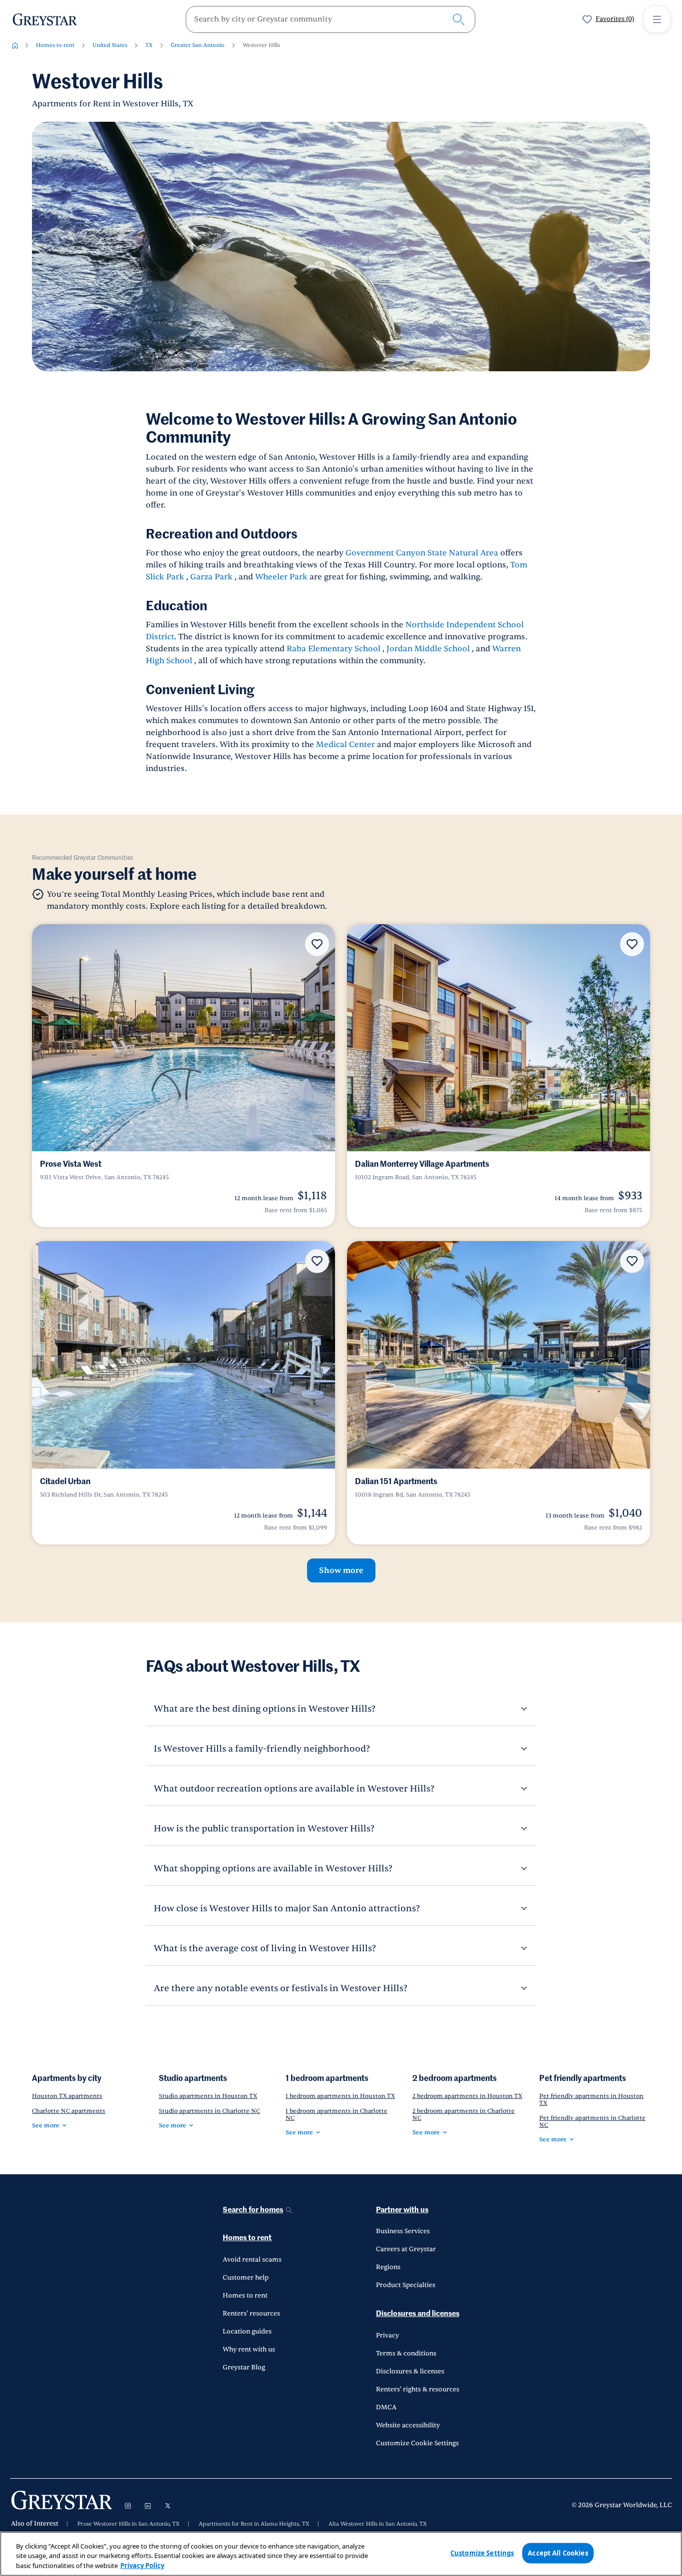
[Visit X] (168, 2506)
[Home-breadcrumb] (15, 45)
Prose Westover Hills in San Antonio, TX (129, 2524)
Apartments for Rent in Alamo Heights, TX (254, 2524)
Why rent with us (249, 2349)
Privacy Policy (142, 2566)
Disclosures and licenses (418, 2314)
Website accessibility (408, 2425)
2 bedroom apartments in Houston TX (467, 2096)
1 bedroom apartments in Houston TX (340, 2096)
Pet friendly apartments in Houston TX (591, 2099)
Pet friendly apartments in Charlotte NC (592, 2121)
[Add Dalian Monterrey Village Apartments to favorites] (632, 944)
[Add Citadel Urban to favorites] (317, 1261)
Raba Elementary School (334, 649)
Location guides (247, 2331)
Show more (341, 1570)
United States (110, 45)
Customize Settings (482, 2553)
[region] (341, 2554)
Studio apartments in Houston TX (208, 2096)
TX (149, 45)
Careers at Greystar (406, 2249)
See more (46, 2125)
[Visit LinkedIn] (148, 2506)
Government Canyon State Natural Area (422, 553)
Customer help (246, 2278)
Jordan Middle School (428, 649)
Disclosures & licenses (410, 2371)
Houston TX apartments (67, 2096)
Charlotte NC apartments (69, 2111)
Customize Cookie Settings (417, 2443)
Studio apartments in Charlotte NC (209, 2111)
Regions (388, 2267)
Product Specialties (406, 2285)
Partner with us (402, 2210)
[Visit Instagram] (128, 2506)
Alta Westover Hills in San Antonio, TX (378, 2524)
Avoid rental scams (252, 2260)
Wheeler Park (281, 577)
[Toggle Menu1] (657, 19)
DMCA (386, 2407)
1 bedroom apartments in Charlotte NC (337, 2114)
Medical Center (345, 745)
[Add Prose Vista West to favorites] (317, 944)
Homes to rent (55, 45)
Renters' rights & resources (418, 2389)
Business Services (403, 2231)
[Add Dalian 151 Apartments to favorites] (632, 1261)
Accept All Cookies (558, 2553)
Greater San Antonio (198, 45)
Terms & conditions (406, 2353)
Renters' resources (251, 2314)
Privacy (387, 2335)
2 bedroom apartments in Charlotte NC (464, 2114)
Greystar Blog (244, 2367)
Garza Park (211, 577)
